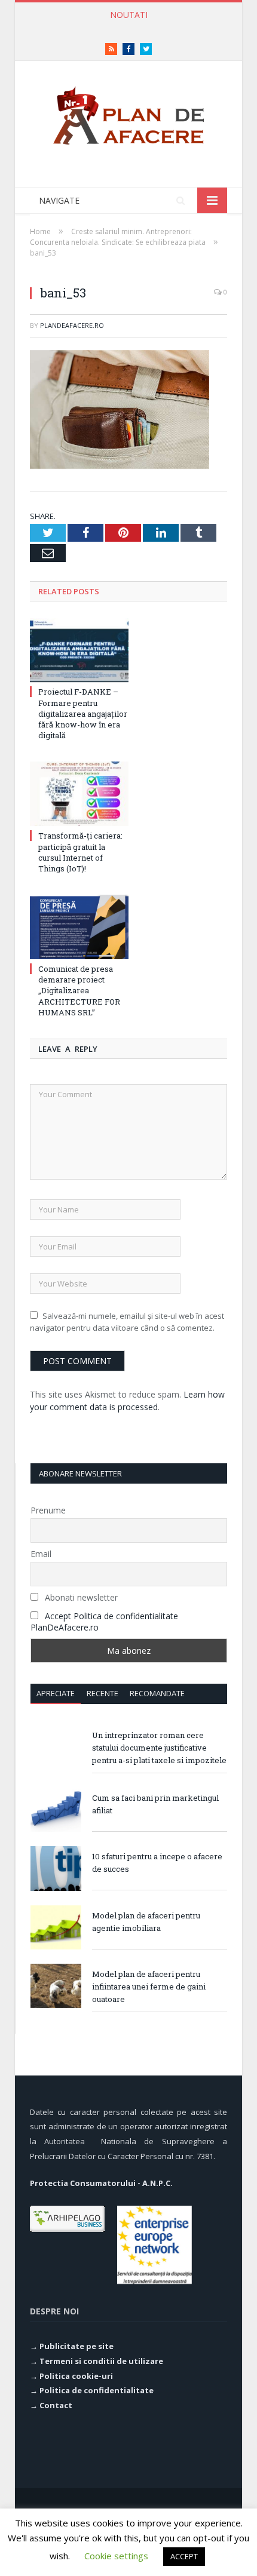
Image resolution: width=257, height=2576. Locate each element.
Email (41, 1554)
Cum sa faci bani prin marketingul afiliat (155, 1804)
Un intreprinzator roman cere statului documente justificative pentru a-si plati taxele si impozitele (159, 1748)
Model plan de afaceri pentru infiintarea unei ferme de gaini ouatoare (149, 1987)
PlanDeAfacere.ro (72, 325)
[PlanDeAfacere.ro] (128, 113)
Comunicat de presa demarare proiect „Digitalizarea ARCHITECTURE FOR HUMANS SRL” (79, 991)
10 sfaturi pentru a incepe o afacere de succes (157, 1863)
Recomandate (157, 1693)
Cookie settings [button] (116, 2556)
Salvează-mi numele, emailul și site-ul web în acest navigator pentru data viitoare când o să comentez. (127, 1322)
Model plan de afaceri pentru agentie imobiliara (146, 1922)
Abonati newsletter (80, 1597)
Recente (103, 1693)
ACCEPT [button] (184, 2556)
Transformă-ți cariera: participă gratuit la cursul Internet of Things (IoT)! (131, 27)
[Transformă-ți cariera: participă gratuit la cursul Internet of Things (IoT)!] (79, 794)
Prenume (48, 1510)
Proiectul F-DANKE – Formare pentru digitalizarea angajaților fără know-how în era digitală (83, 713)
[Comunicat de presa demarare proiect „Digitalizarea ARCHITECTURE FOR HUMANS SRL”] (79, 927)
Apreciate (56, 1693)
